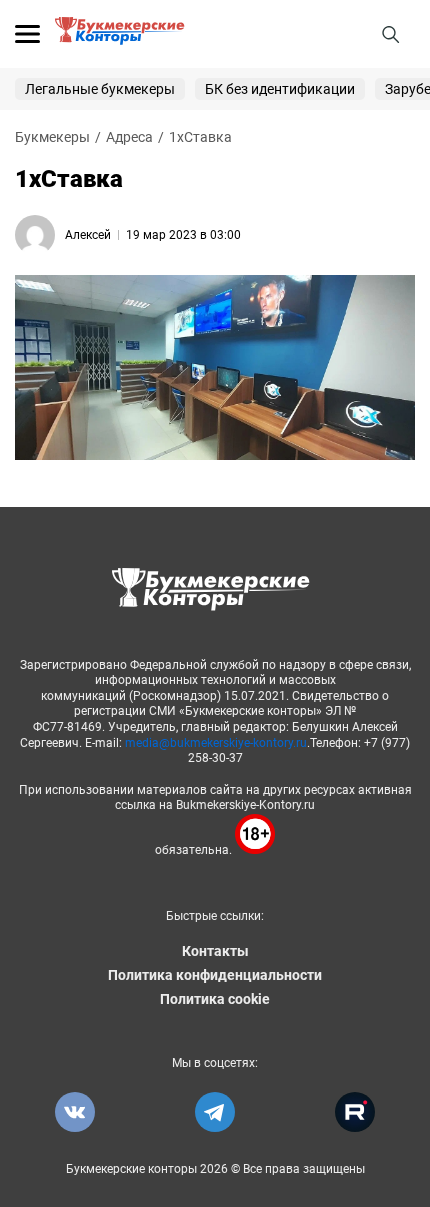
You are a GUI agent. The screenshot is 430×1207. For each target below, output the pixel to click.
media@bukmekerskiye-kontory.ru (216, 743)
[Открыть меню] (27, 34)
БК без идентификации (280, 89)
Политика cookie (215, 999)
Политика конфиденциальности (215, 975)
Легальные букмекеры (100, 89)
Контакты (215, 951)
